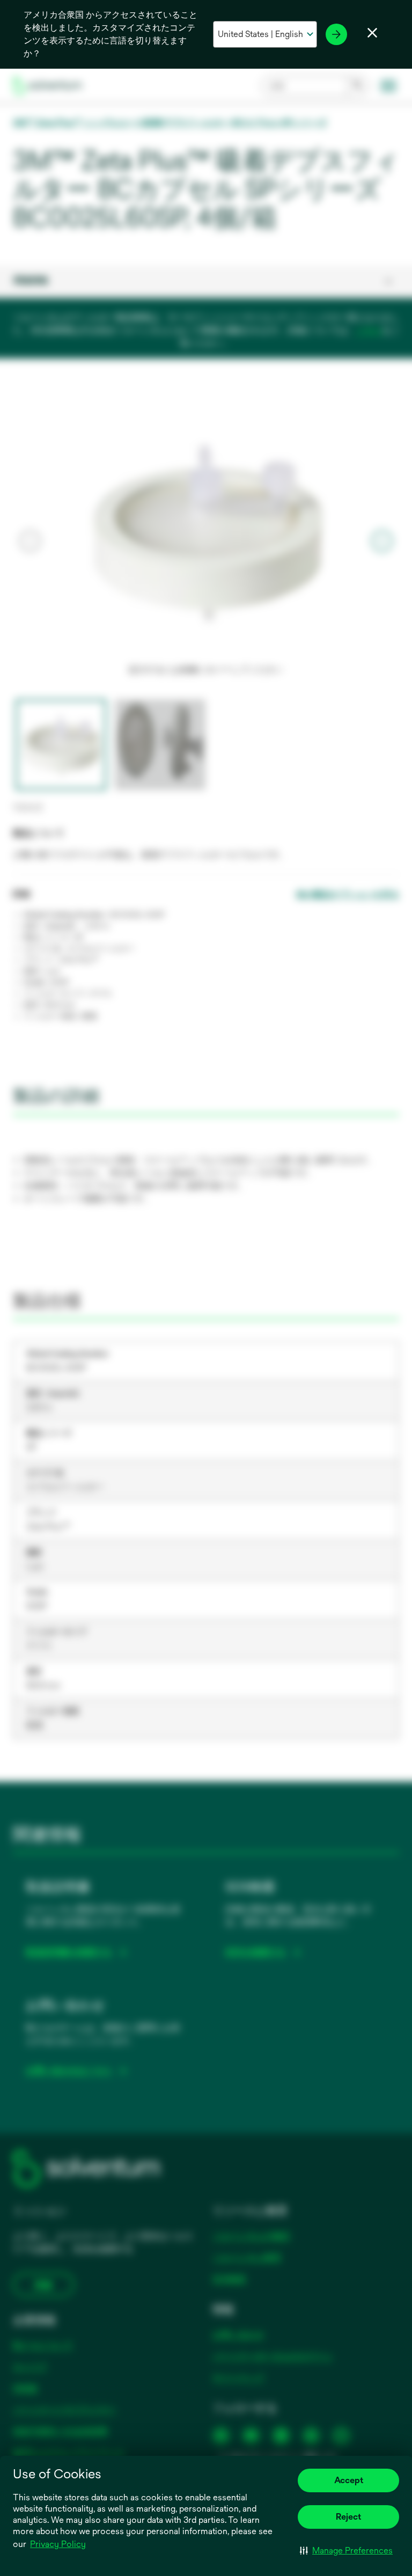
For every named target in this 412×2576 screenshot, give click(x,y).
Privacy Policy (58, 2544)
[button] (346, 2550)
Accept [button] (349, 2480)
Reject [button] (348, 2517)
